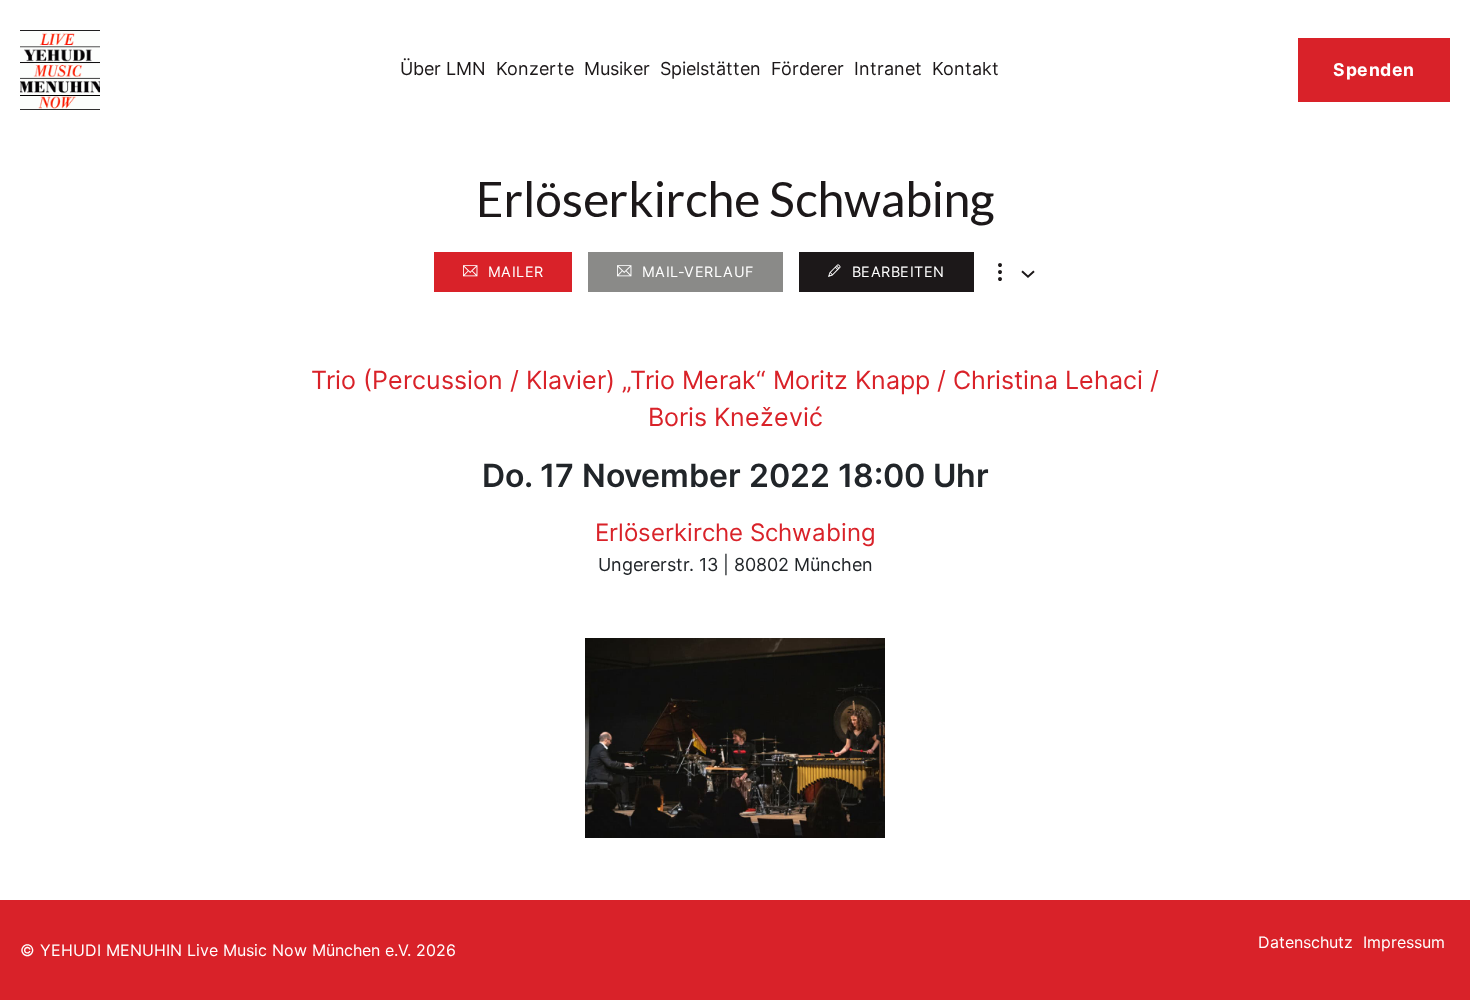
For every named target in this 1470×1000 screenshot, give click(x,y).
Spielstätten (710, 68)
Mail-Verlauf (698, 271)
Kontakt (965, 68)
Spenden (1374, 69)
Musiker (617, 68)
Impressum (1404, 942)
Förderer (807, 68)
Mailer (516, 271)
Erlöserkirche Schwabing (735, 532)
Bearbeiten (898, 271)
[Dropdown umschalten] (1028, 274)
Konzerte (535, 68)
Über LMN (443, 68)
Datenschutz (1305, 942)
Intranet (888, 68)
